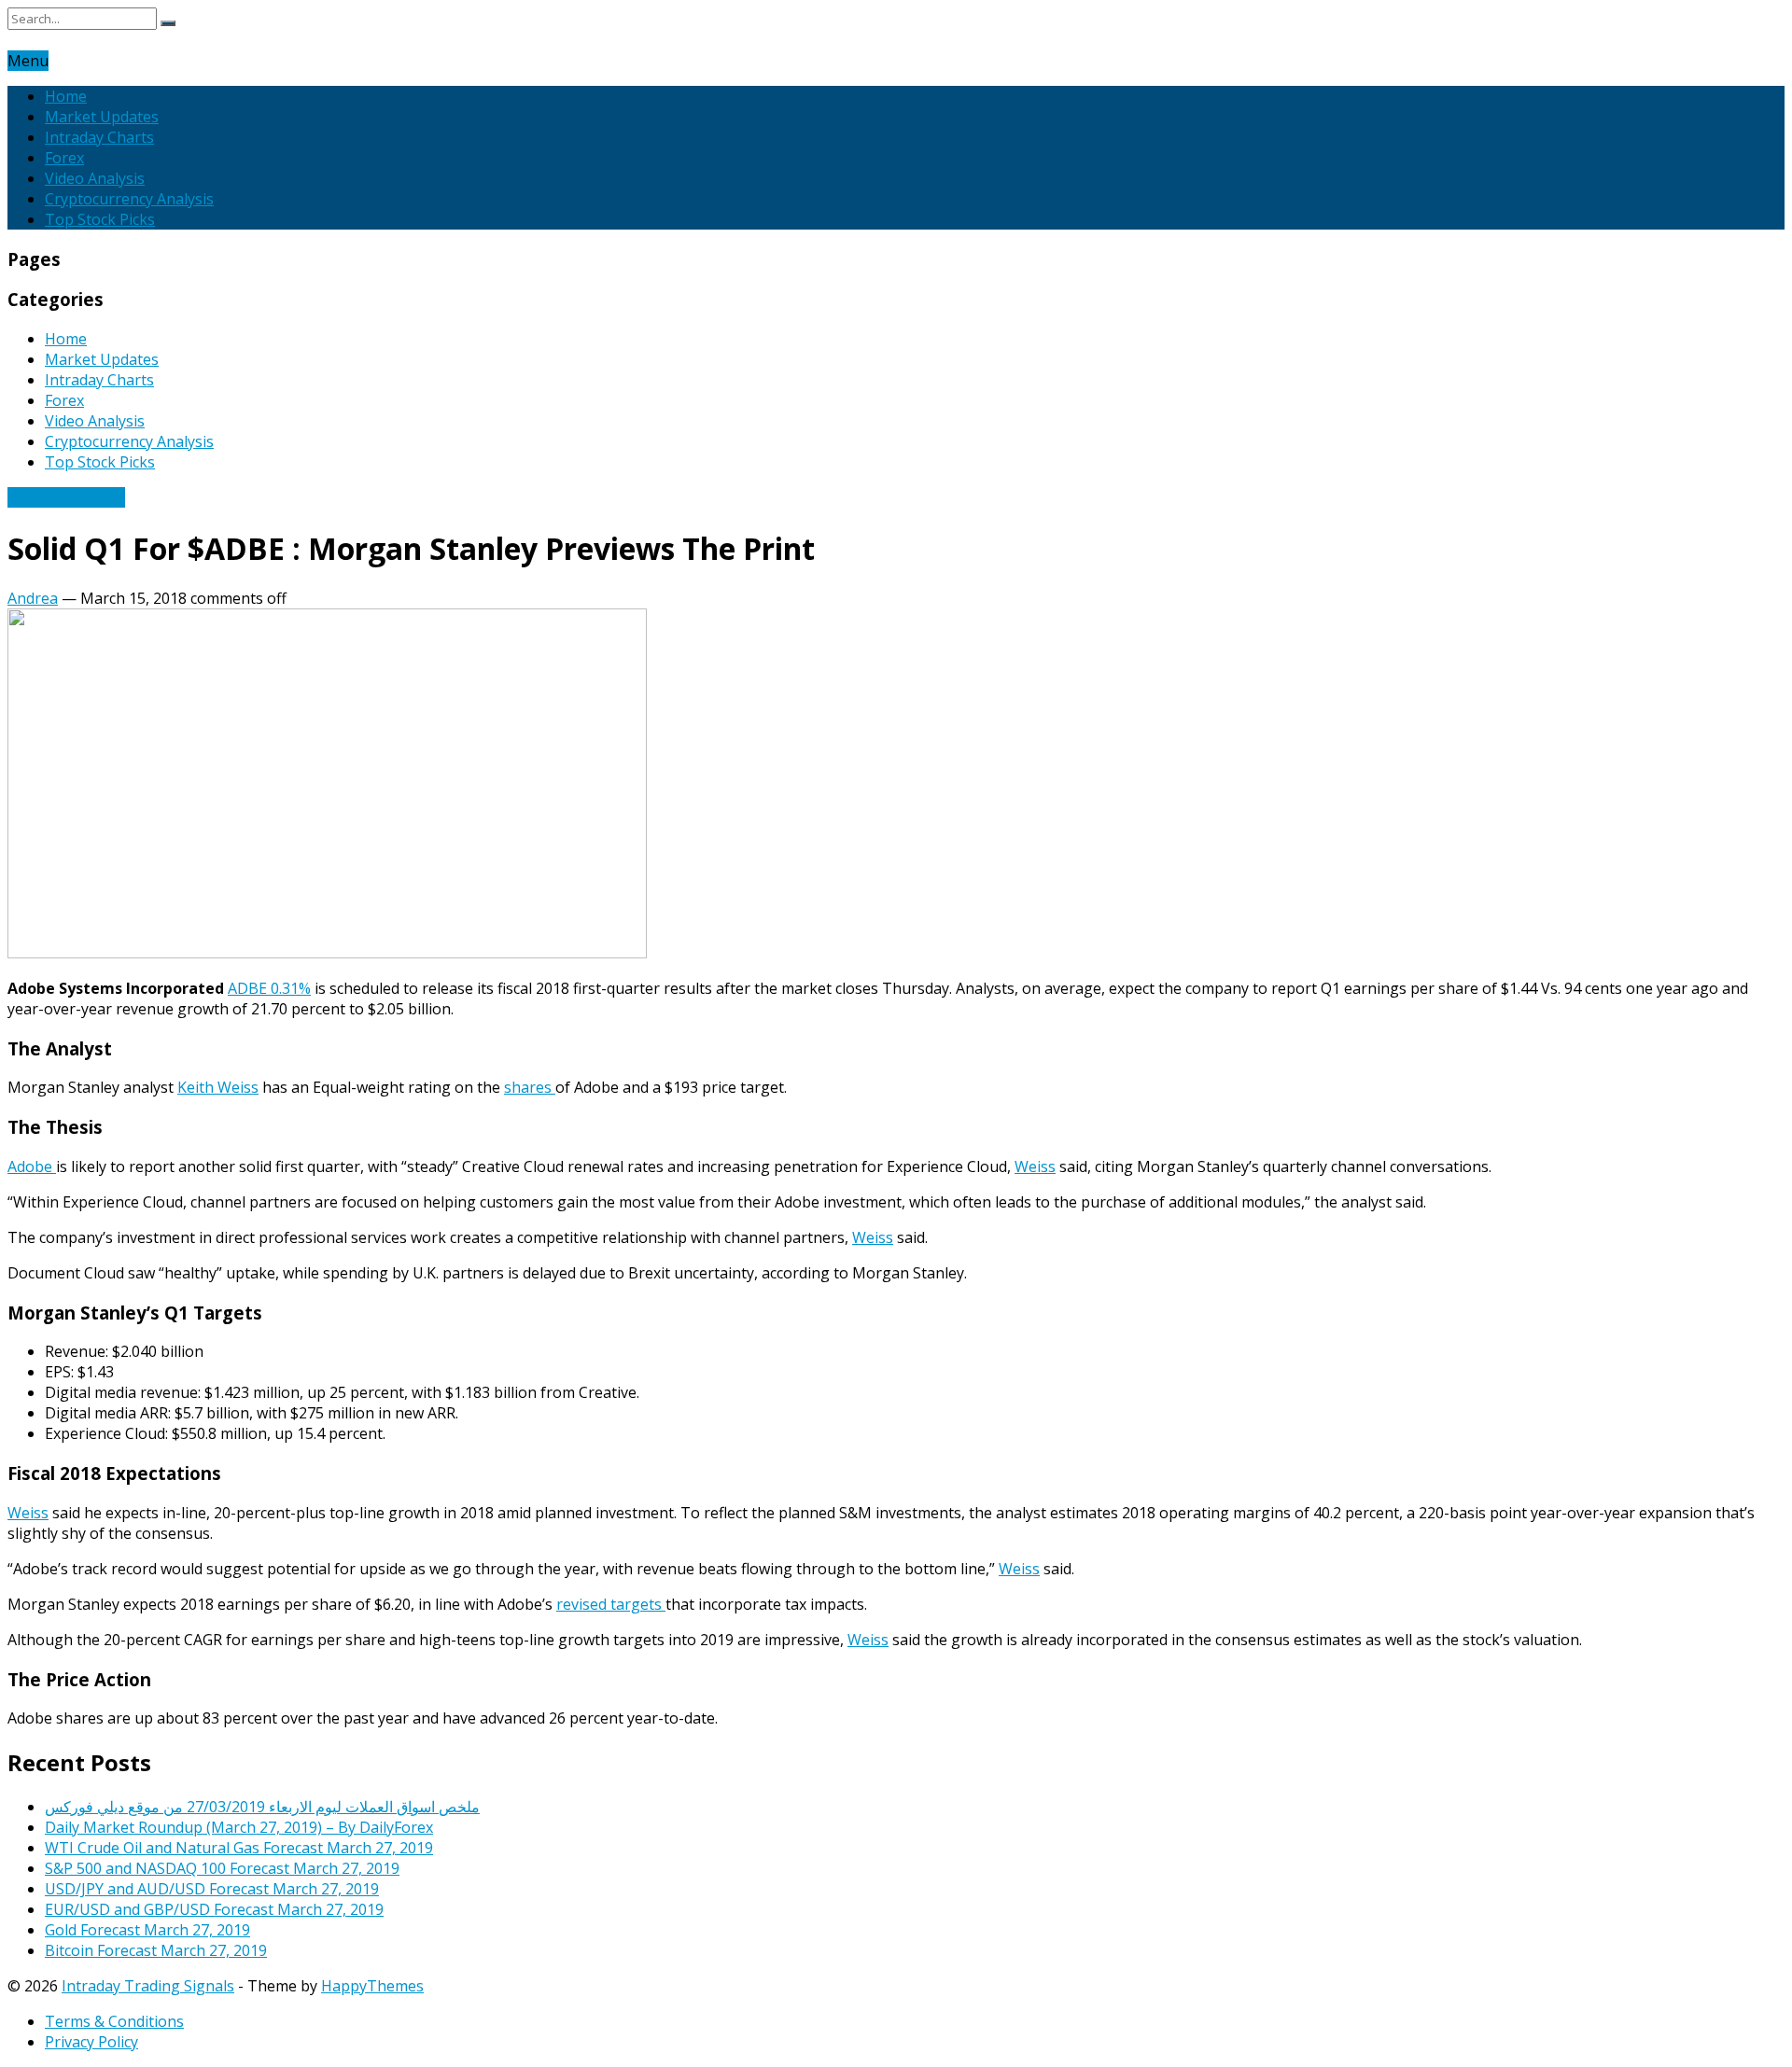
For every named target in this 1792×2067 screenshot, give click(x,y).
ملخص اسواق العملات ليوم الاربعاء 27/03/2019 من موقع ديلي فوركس (262, 1807)
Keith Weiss (218, 1087)
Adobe (32, 1166)
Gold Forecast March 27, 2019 (147, 1930)
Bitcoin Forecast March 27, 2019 (156, 1950)
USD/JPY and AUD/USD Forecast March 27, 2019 (212, 1889)
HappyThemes (372, 1986)
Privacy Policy (91, 2042)
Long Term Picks (66, 497)
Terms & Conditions (114, 2021)
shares (530, 1087)
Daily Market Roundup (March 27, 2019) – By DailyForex (239, 1827)
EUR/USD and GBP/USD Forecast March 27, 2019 (214, 1909)
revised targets (611, 1604)
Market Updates (102, 117)
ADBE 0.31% (269, 988)
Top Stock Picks (100, 219)
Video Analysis (95, 178)
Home (66, 96)
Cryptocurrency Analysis (129, 199)
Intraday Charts (99, 137)
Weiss (1035, 1166)
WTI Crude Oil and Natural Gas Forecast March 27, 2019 (239, 1848)
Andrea (33, 598)
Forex (64, 158)
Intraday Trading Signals (148, 1986)
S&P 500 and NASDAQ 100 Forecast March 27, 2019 (222, 1868)
